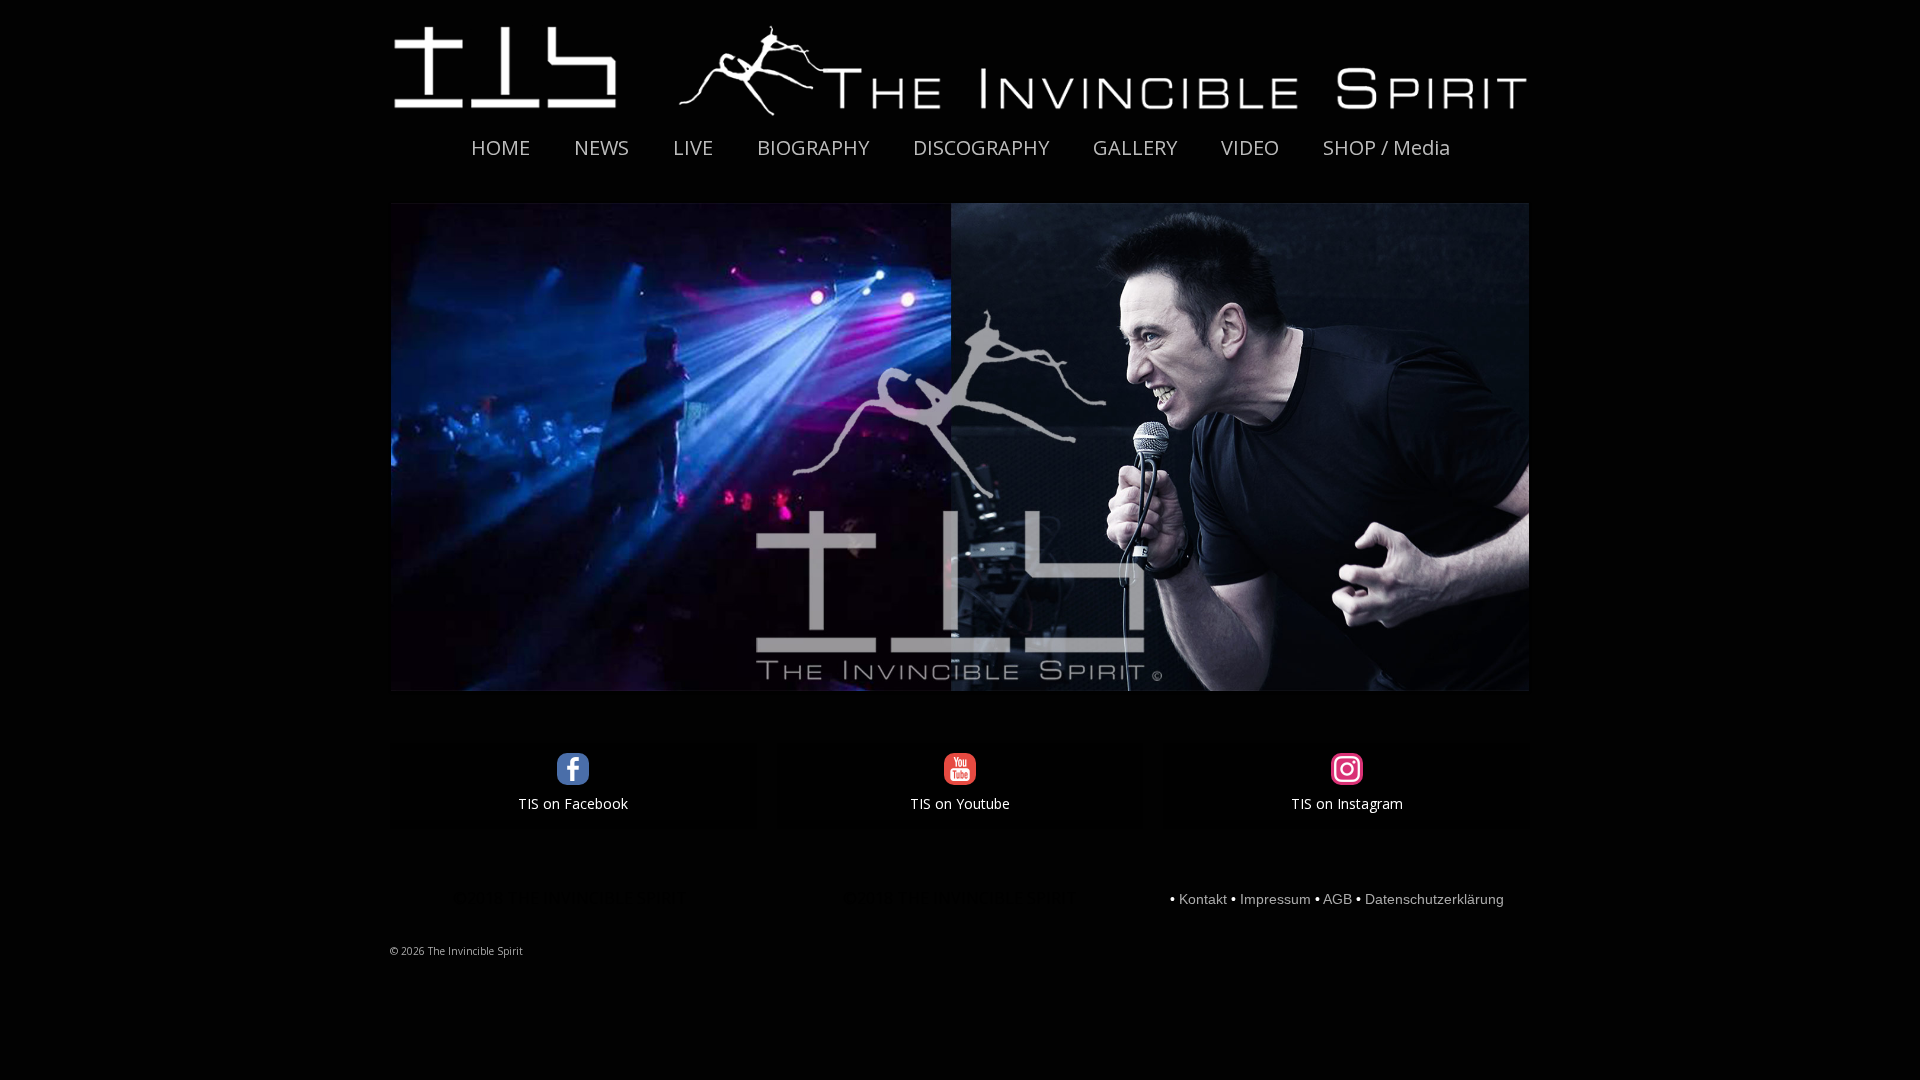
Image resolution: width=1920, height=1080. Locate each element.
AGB (1337, 899)
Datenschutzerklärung (1434, 899)
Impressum (1275, 899)
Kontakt (1203, 899)
